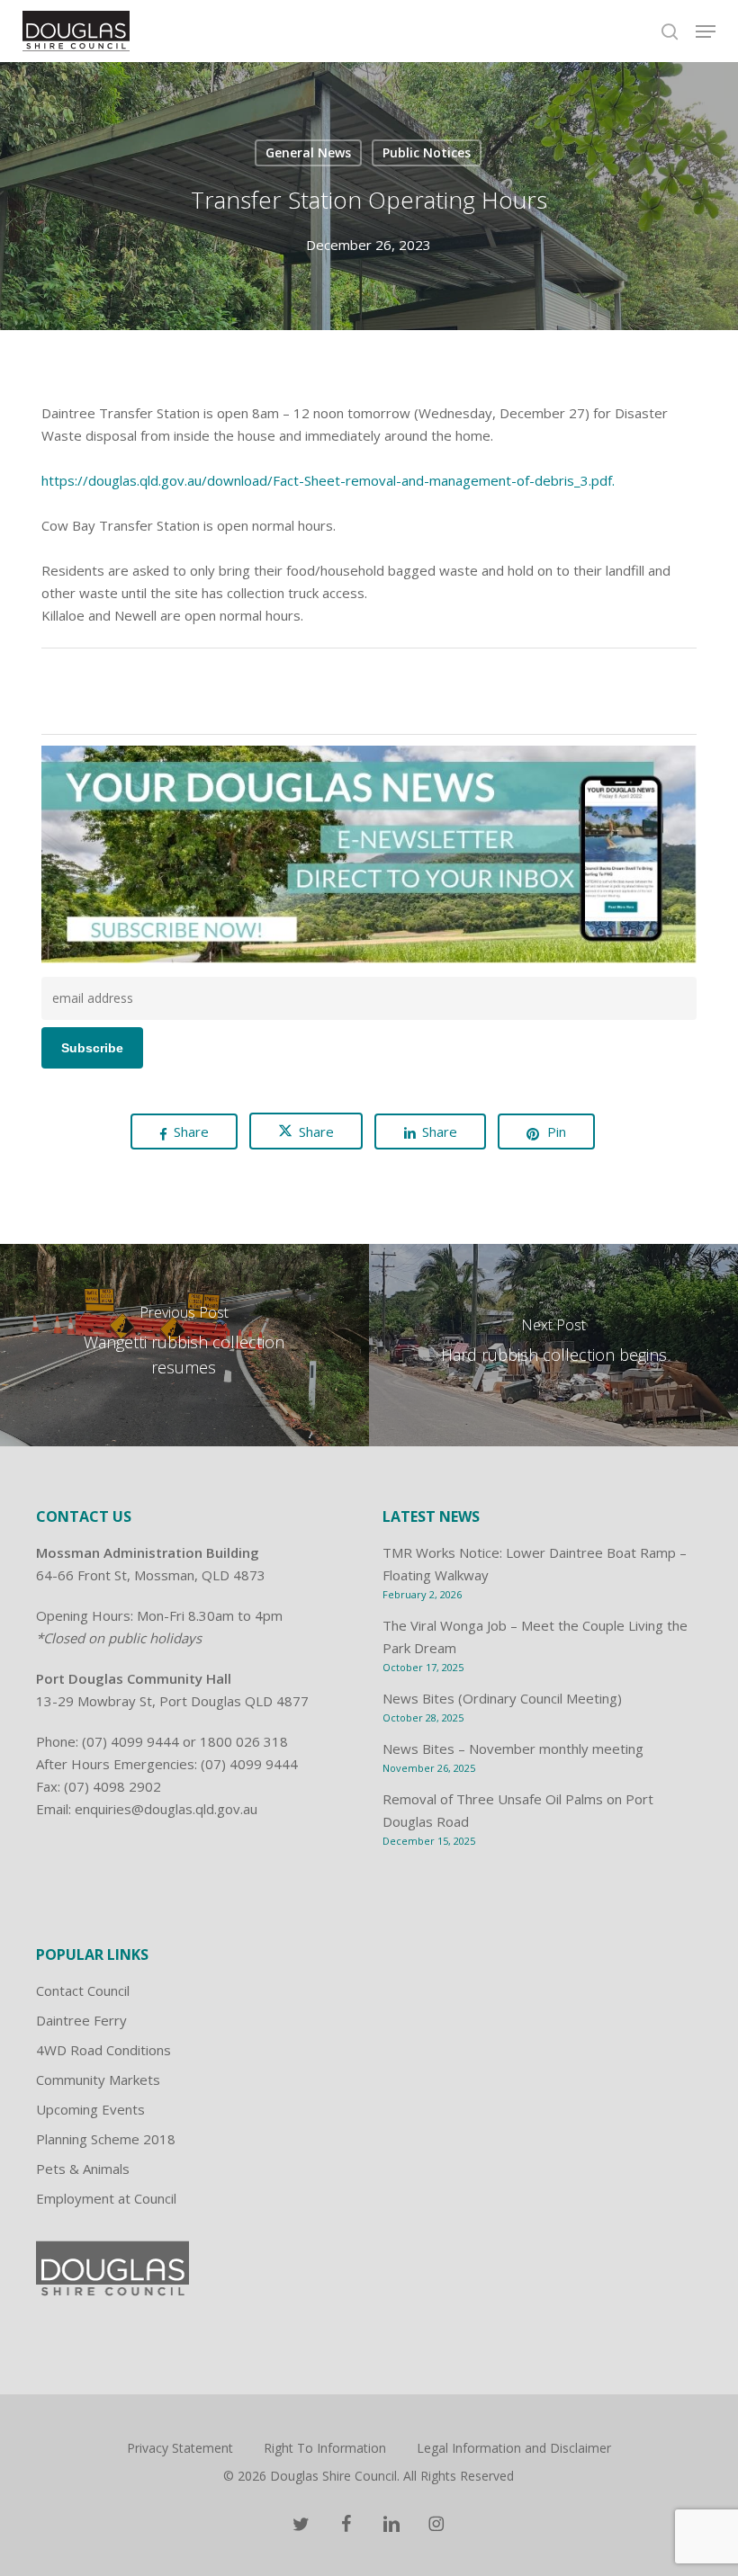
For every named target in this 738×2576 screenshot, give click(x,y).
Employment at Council (106, 2198)
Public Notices (427, 152)
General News (308, 152)
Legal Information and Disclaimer (514, 2448)
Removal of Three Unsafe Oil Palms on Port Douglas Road (518, 1810)
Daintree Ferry (81, 2020)
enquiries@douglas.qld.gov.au (166, 1809)
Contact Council (83, 1990)
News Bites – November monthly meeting (513, 1749)
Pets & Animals (83, 2169)
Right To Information (325, 2448)
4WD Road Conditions (103, 2050)
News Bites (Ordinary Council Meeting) (502, 1698)
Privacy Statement (180, 2448)
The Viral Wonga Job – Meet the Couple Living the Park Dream (535, 1637)
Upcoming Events (90, 2109)
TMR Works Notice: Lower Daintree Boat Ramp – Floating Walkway (535, 1564)
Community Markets (98, 2080)
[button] (706, 31)
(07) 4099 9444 (130, 1741)
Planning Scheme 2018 (106, 2139)
